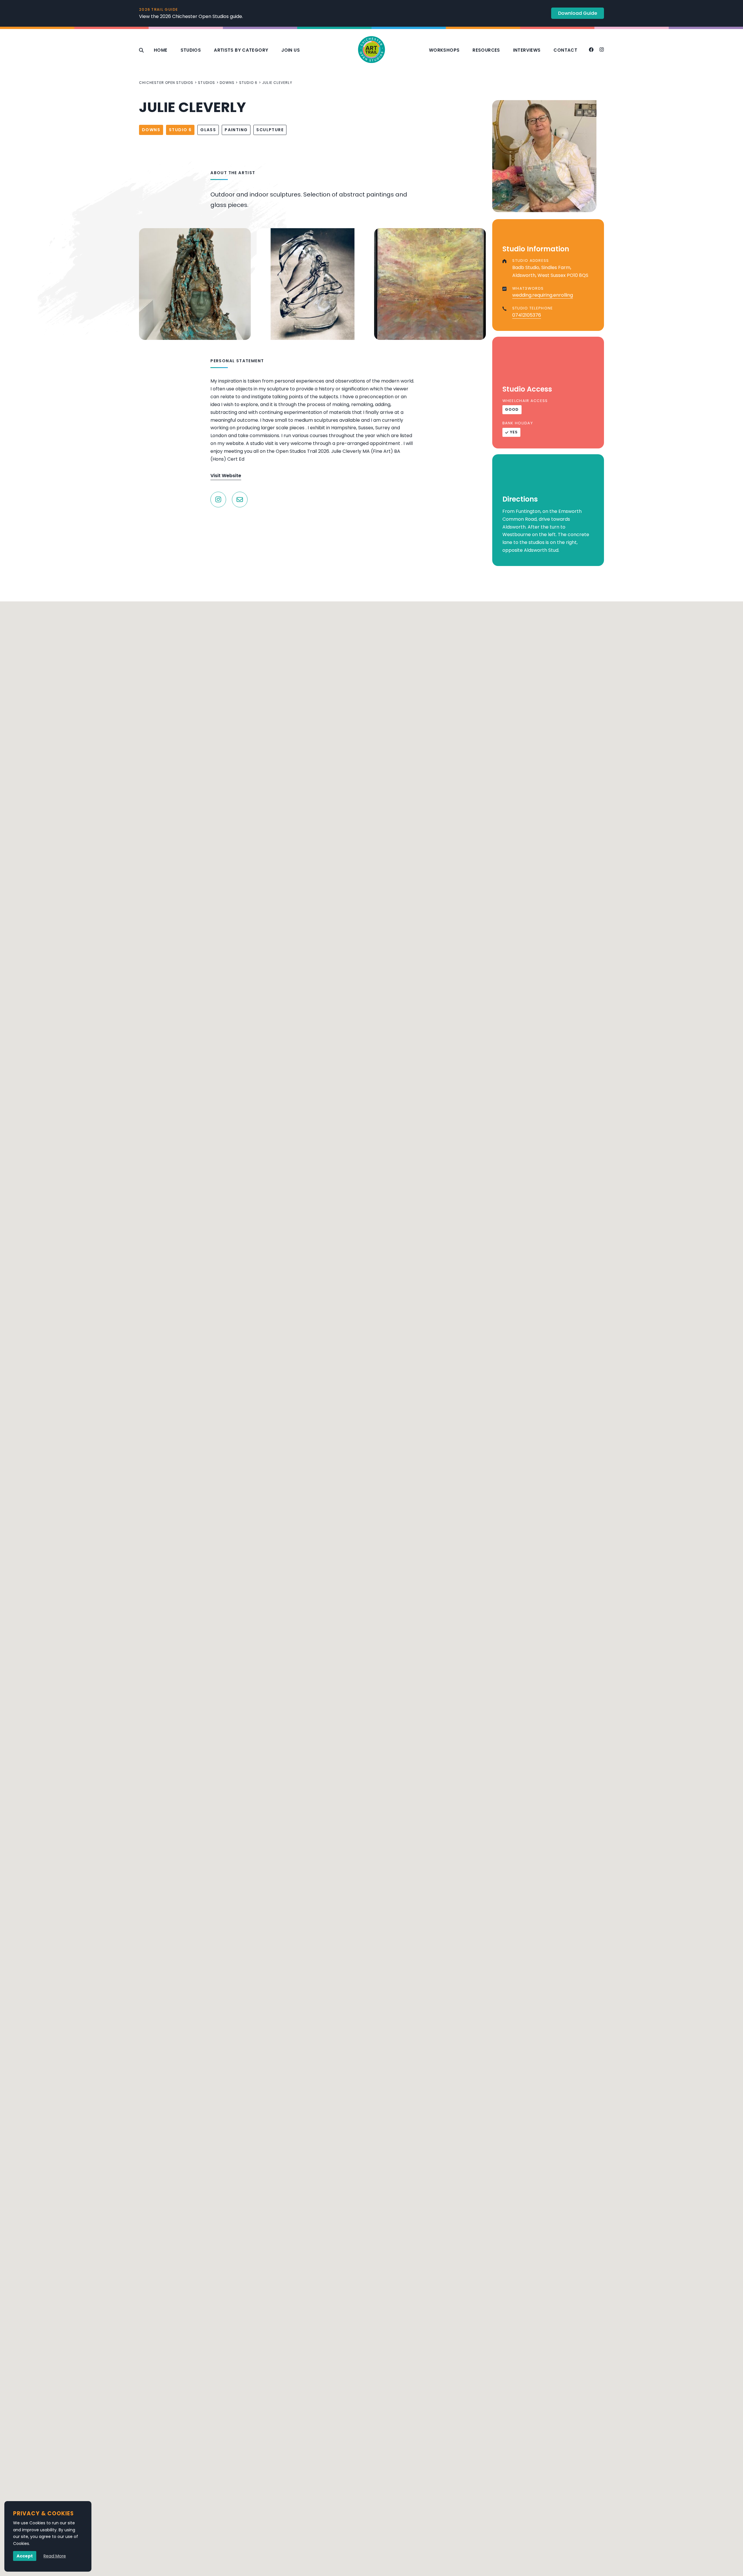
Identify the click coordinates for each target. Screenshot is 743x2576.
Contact (565, 50)
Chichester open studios (166, 83)
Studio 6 (248, 83)
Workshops (444, 50)
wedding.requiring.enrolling (543, 295)
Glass (208, 130)
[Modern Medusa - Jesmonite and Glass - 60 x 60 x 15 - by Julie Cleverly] (195, 284)
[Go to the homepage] (371, 50)
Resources (486, 50)
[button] (371, 1778)
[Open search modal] (141, 50)
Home (161, 50)
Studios (191, 50)
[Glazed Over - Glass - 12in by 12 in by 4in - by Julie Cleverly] (312, 284)
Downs (227, 83)
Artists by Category (241, 50)
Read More (55, 2556)
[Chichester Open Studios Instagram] (602, 50)
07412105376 (527, 315)
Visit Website (226, 476)
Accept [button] (25, 2556)
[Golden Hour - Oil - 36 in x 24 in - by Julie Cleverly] (430, 284)
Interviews (527, 50)
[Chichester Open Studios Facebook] (591, 50)
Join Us (291, 50)
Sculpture (270, 130)
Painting (236, 130)
